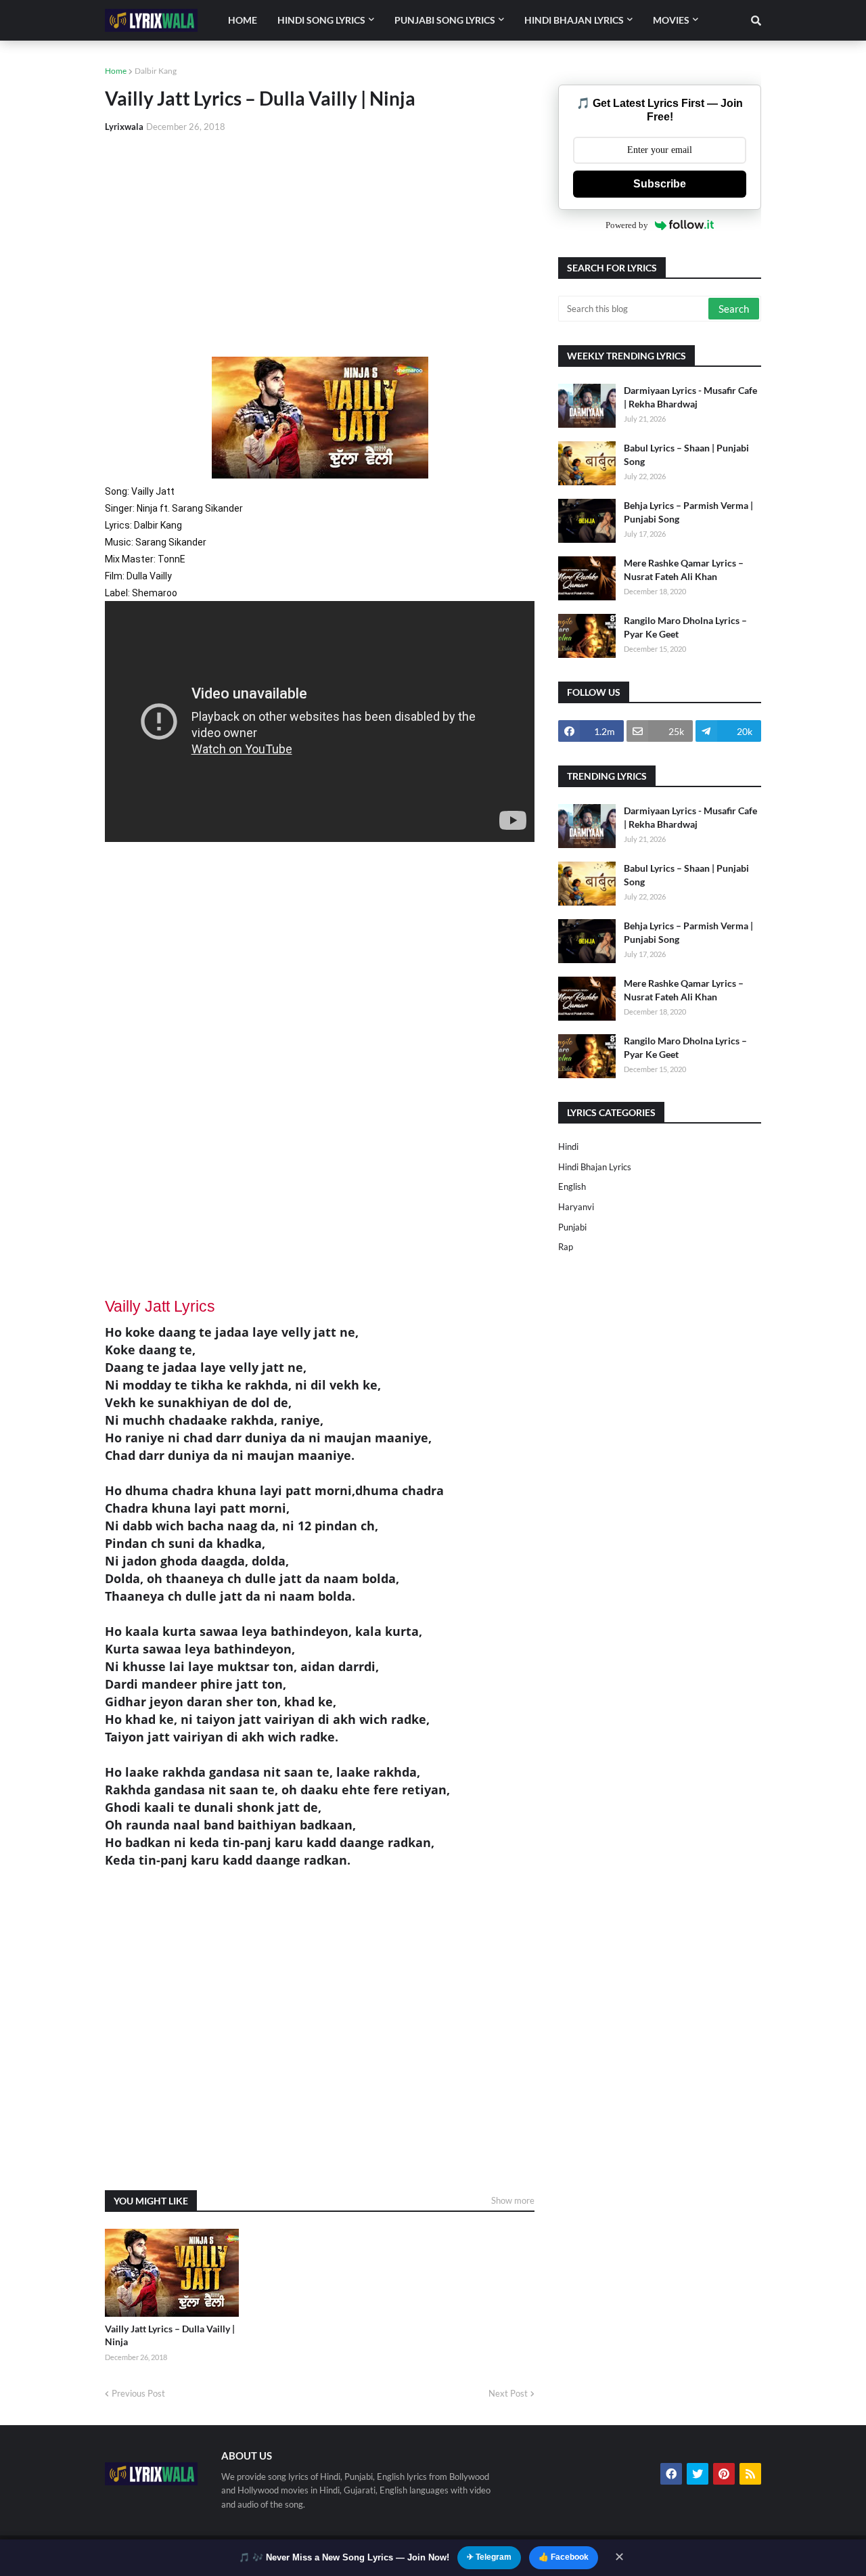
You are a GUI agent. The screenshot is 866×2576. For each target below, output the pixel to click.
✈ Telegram (489, 2557)
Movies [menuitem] (671, 20)
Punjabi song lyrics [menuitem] (445, 20)
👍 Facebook (564, 2557)
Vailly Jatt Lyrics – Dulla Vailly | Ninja (170, 2335)
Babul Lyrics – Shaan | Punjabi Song (686, 454)
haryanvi (576, 1207)
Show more (513, 2200)
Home (116, 71)
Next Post (508, 2393)
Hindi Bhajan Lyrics (595, 1167)
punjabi (572, 1227)
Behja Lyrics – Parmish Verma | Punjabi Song (688, 512)
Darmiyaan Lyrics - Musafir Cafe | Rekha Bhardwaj (690, 397)
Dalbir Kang (156, 71)
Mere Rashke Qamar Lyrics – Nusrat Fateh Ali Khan (684, 570)
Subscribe (660, 184)
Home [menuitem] (243, 20)
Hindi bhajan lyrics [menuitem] (574, 20)
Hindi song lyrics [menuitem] (321, 20)
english (572, 1186)
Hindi (568, 1147)
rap (566, 1247)
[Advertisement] (320, 245)
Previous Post (138, 2393)
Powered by (627, 225)
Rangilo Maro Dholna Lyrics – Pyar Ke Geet (685, 627)
